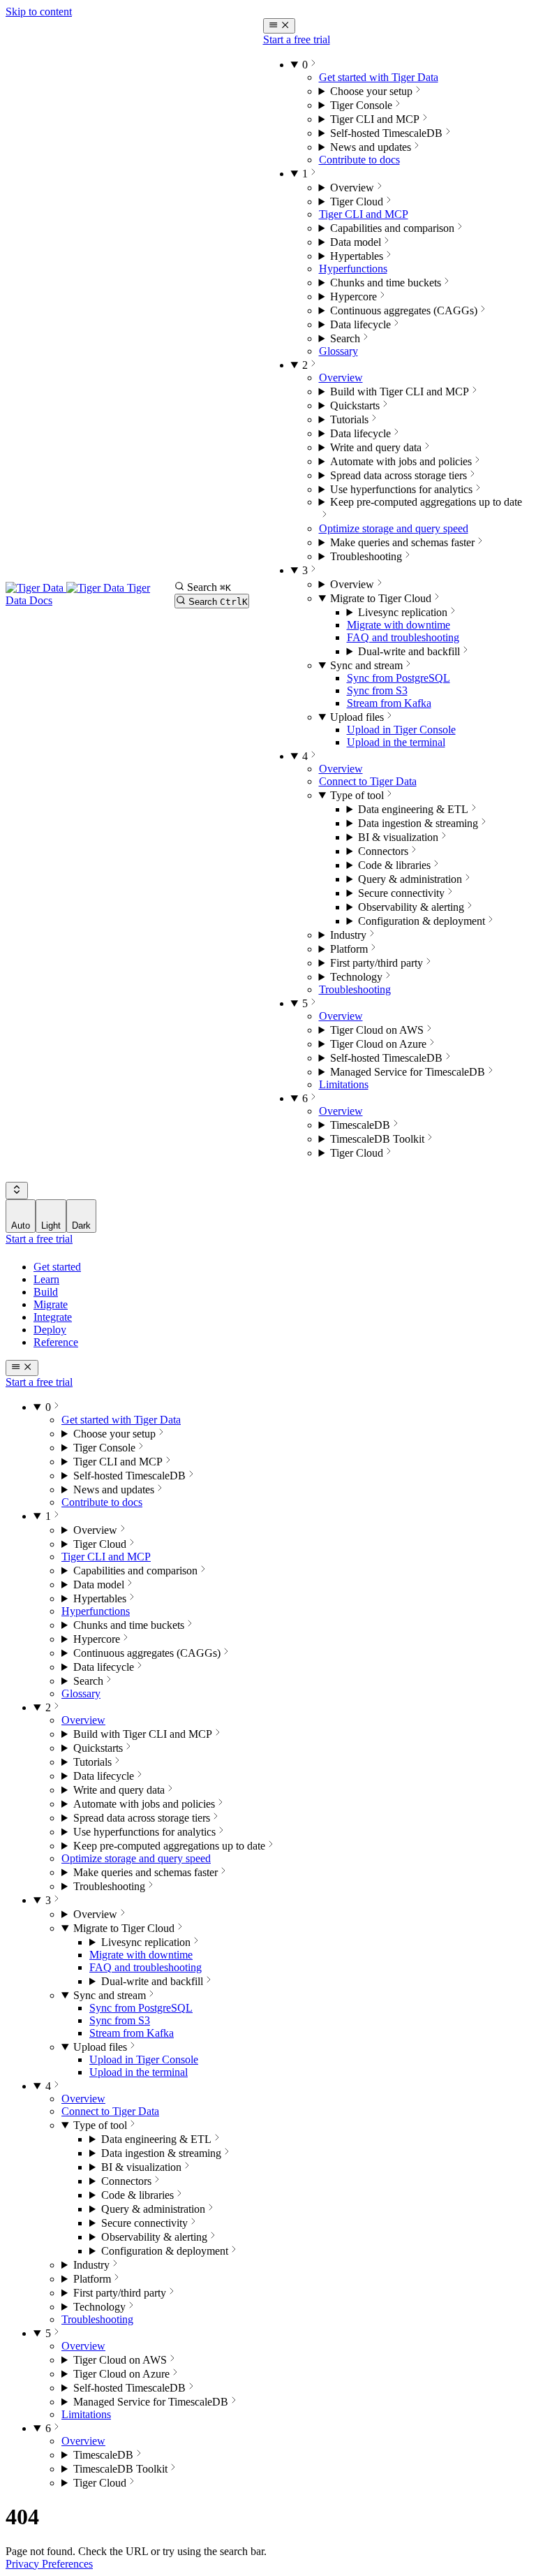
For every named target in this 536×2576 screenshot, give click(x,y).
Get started (57, 1267)
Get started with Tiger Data (379, 77)
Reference (56, 1342)
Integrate (53, 1317)
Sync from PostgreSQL (399, 678)
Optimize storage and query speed (394, 528)
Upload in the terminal (396, 742)
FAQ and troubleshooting (403, 637)
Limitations (344, 1084)
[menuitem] (21, 1216)
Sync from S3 (377, 690)
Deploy (50, 1330)
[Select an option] (17, 1191)
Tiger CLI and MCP (364, 214)
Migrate (51, 1304)
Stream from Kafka (389, 703)
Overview (341, 378)
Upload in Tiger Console (401, 730)
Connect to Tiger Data (368, 781)
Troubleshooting (355, 989)
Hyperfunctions (353, 269)
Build (46, 1292)
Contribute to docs (359, 160)
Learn (46, 1279)
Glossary (338, 351)
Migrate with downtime (399, 625)
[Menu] (280, 26)
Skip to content (39, 12)
